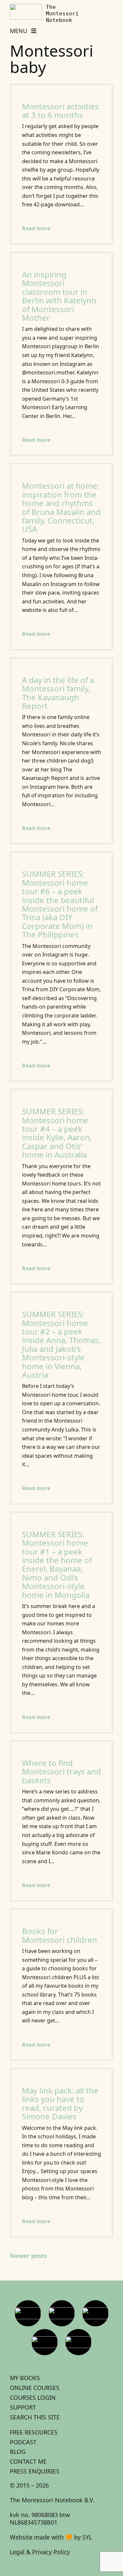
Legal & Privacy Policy (40, 2552)
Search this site (35, 2417)
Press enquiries (35, 2471)
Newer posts (28, 2256)
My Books (25, 2378)
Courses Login (33, 2397)
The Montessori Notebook (62, 14)
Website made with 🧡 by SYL (51, 2537)
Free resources (34, 2432)
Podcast (23, 2442)
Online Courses (35, 2388)
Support (23, 2407)
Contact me (28, 2461)
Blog (18, 2452)
